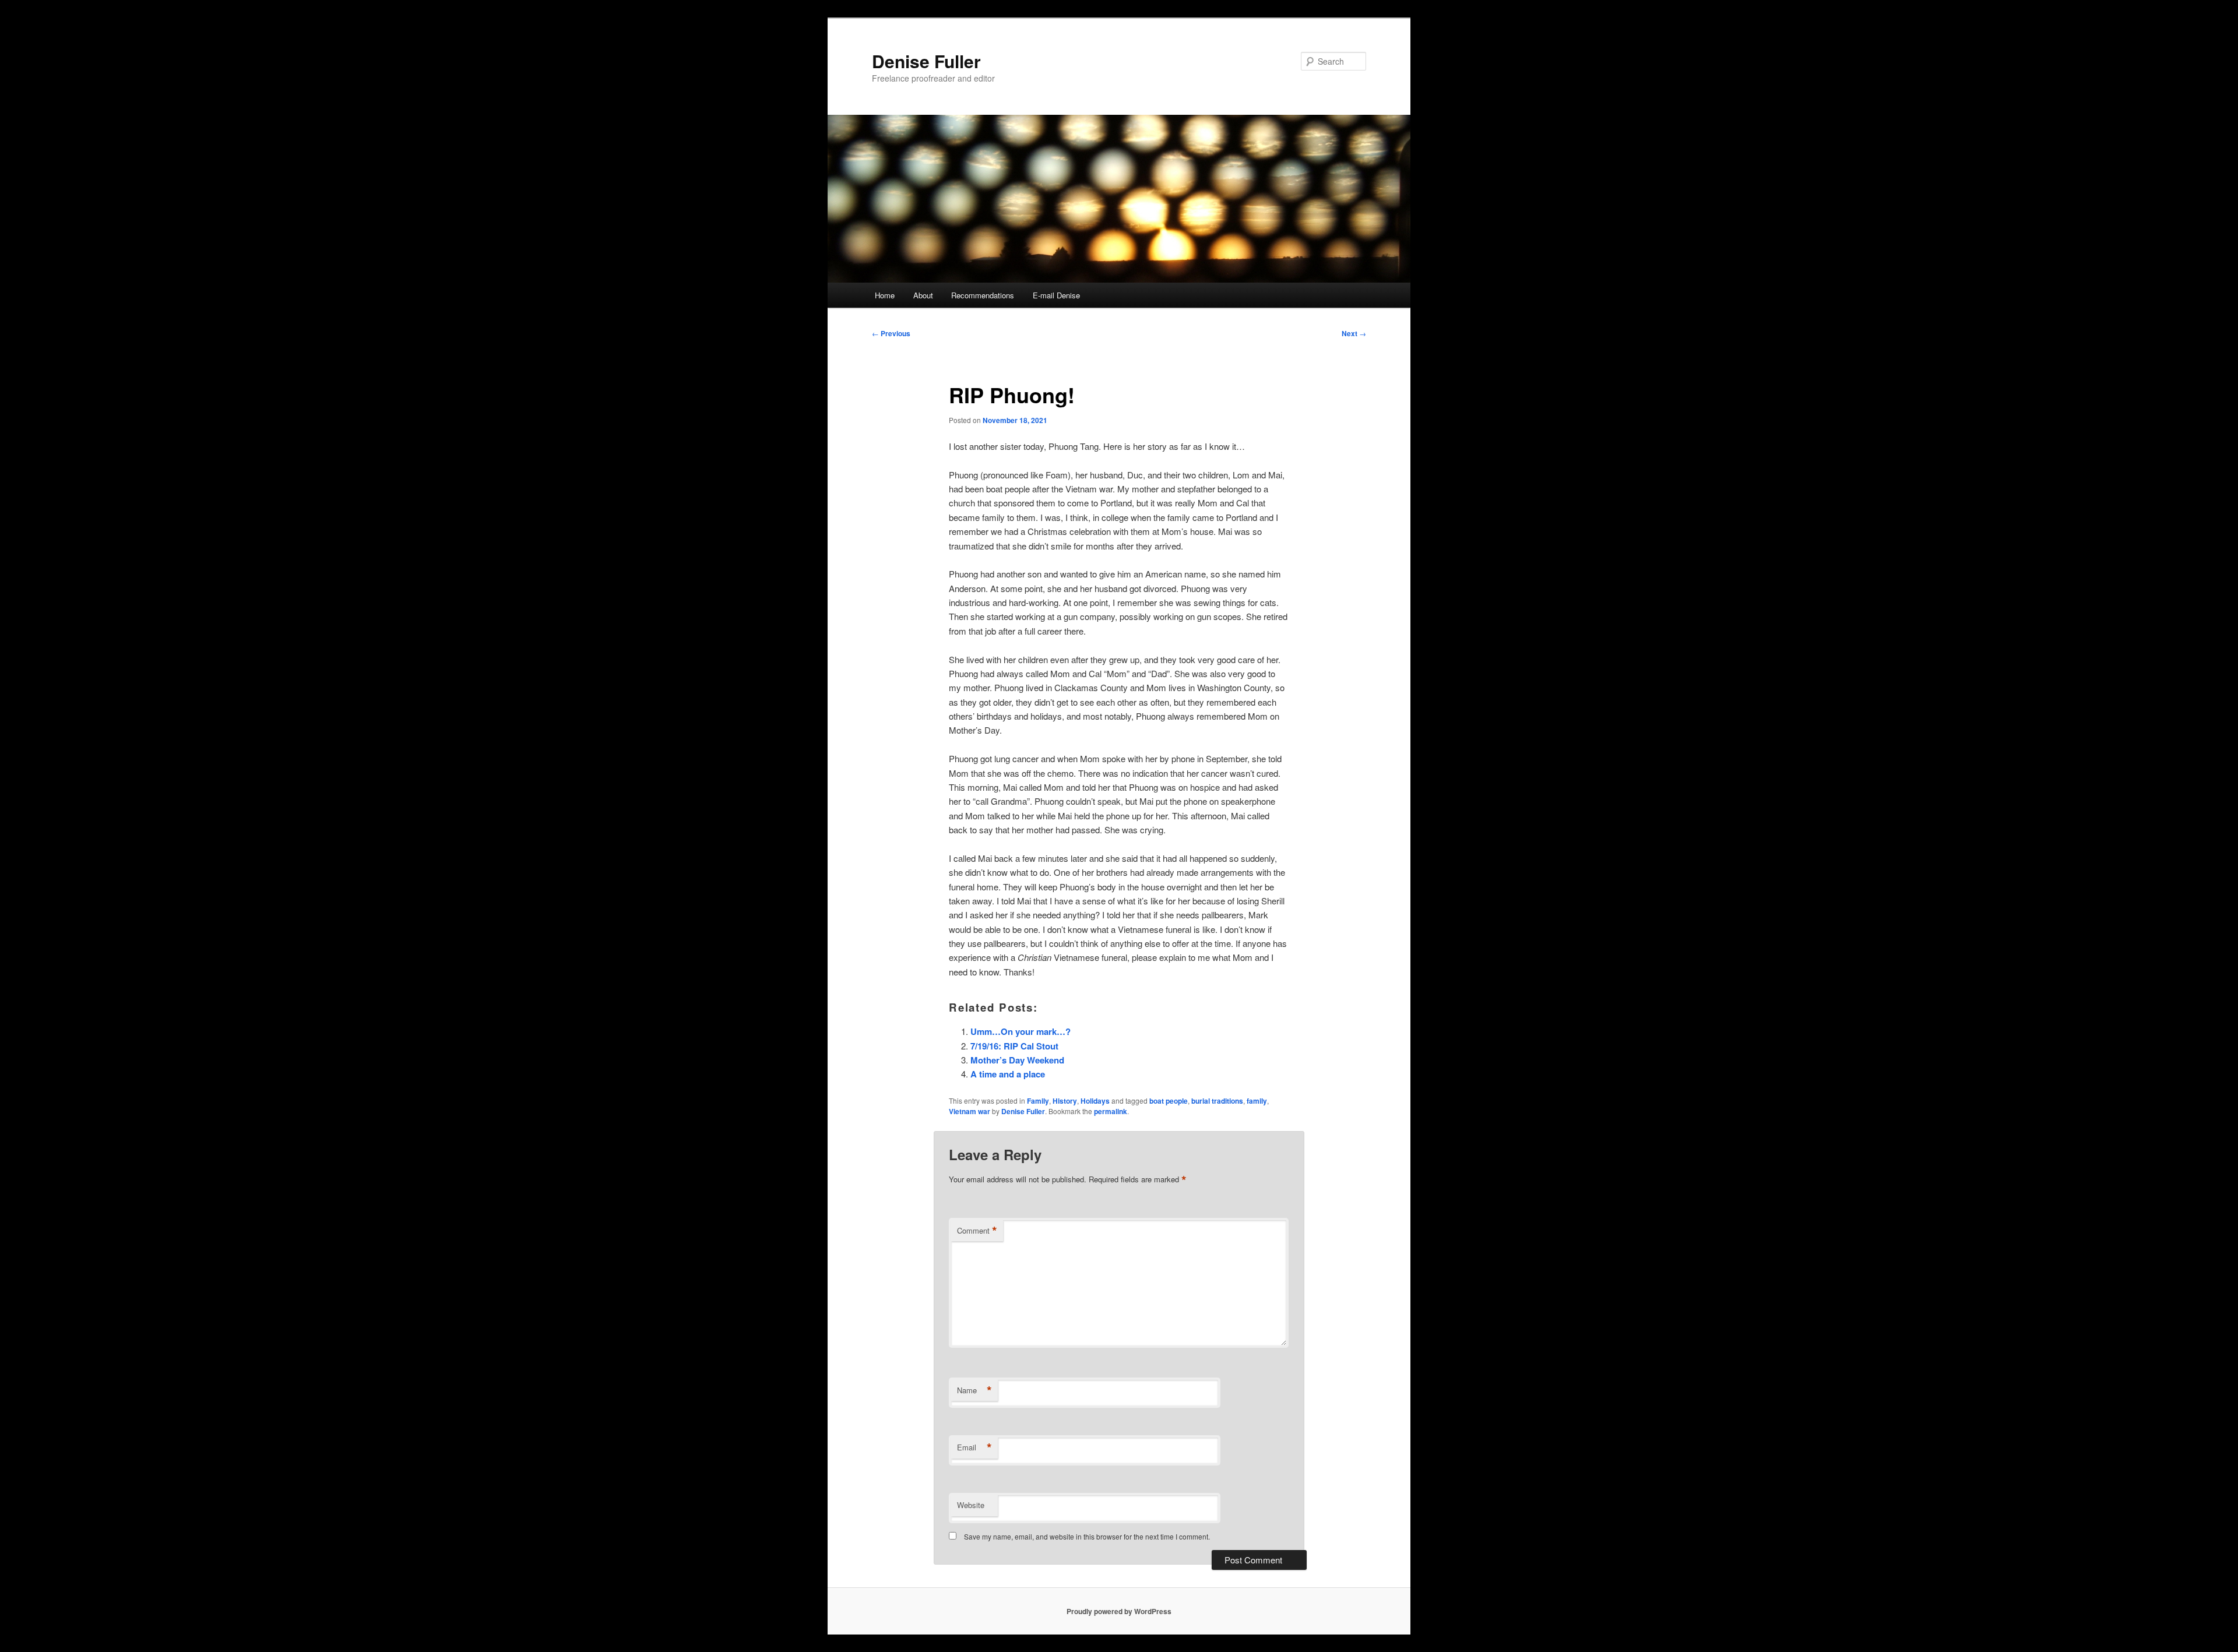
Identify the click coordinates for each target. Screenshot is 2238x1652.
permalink (1111, 1111)
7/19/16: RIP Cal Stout (1014, 1046)
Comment (977, 1231)
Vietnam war (970, 1111)
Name (974, 1390)
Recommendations (983, 295)
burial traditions (1217, 1101)
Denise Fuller (926, 61)
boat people (1169, 1101)
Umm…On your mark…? (1021, 1031)
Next (1354, 333)
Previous (891, 333)
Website (971, 1505)
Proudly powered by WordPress (1119, 1611)
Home (885, 295)
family (1257, 1101)
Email (974, 1447)
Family (1038, 1101)
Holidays (1095, 1101)
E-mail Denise (1056, 295)
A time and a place (1008, 1074)
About (923, 295)
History (1065, 1101)
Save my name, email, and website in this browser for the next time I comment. (1087, 1536)
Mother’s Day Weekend (1017, 1060)
